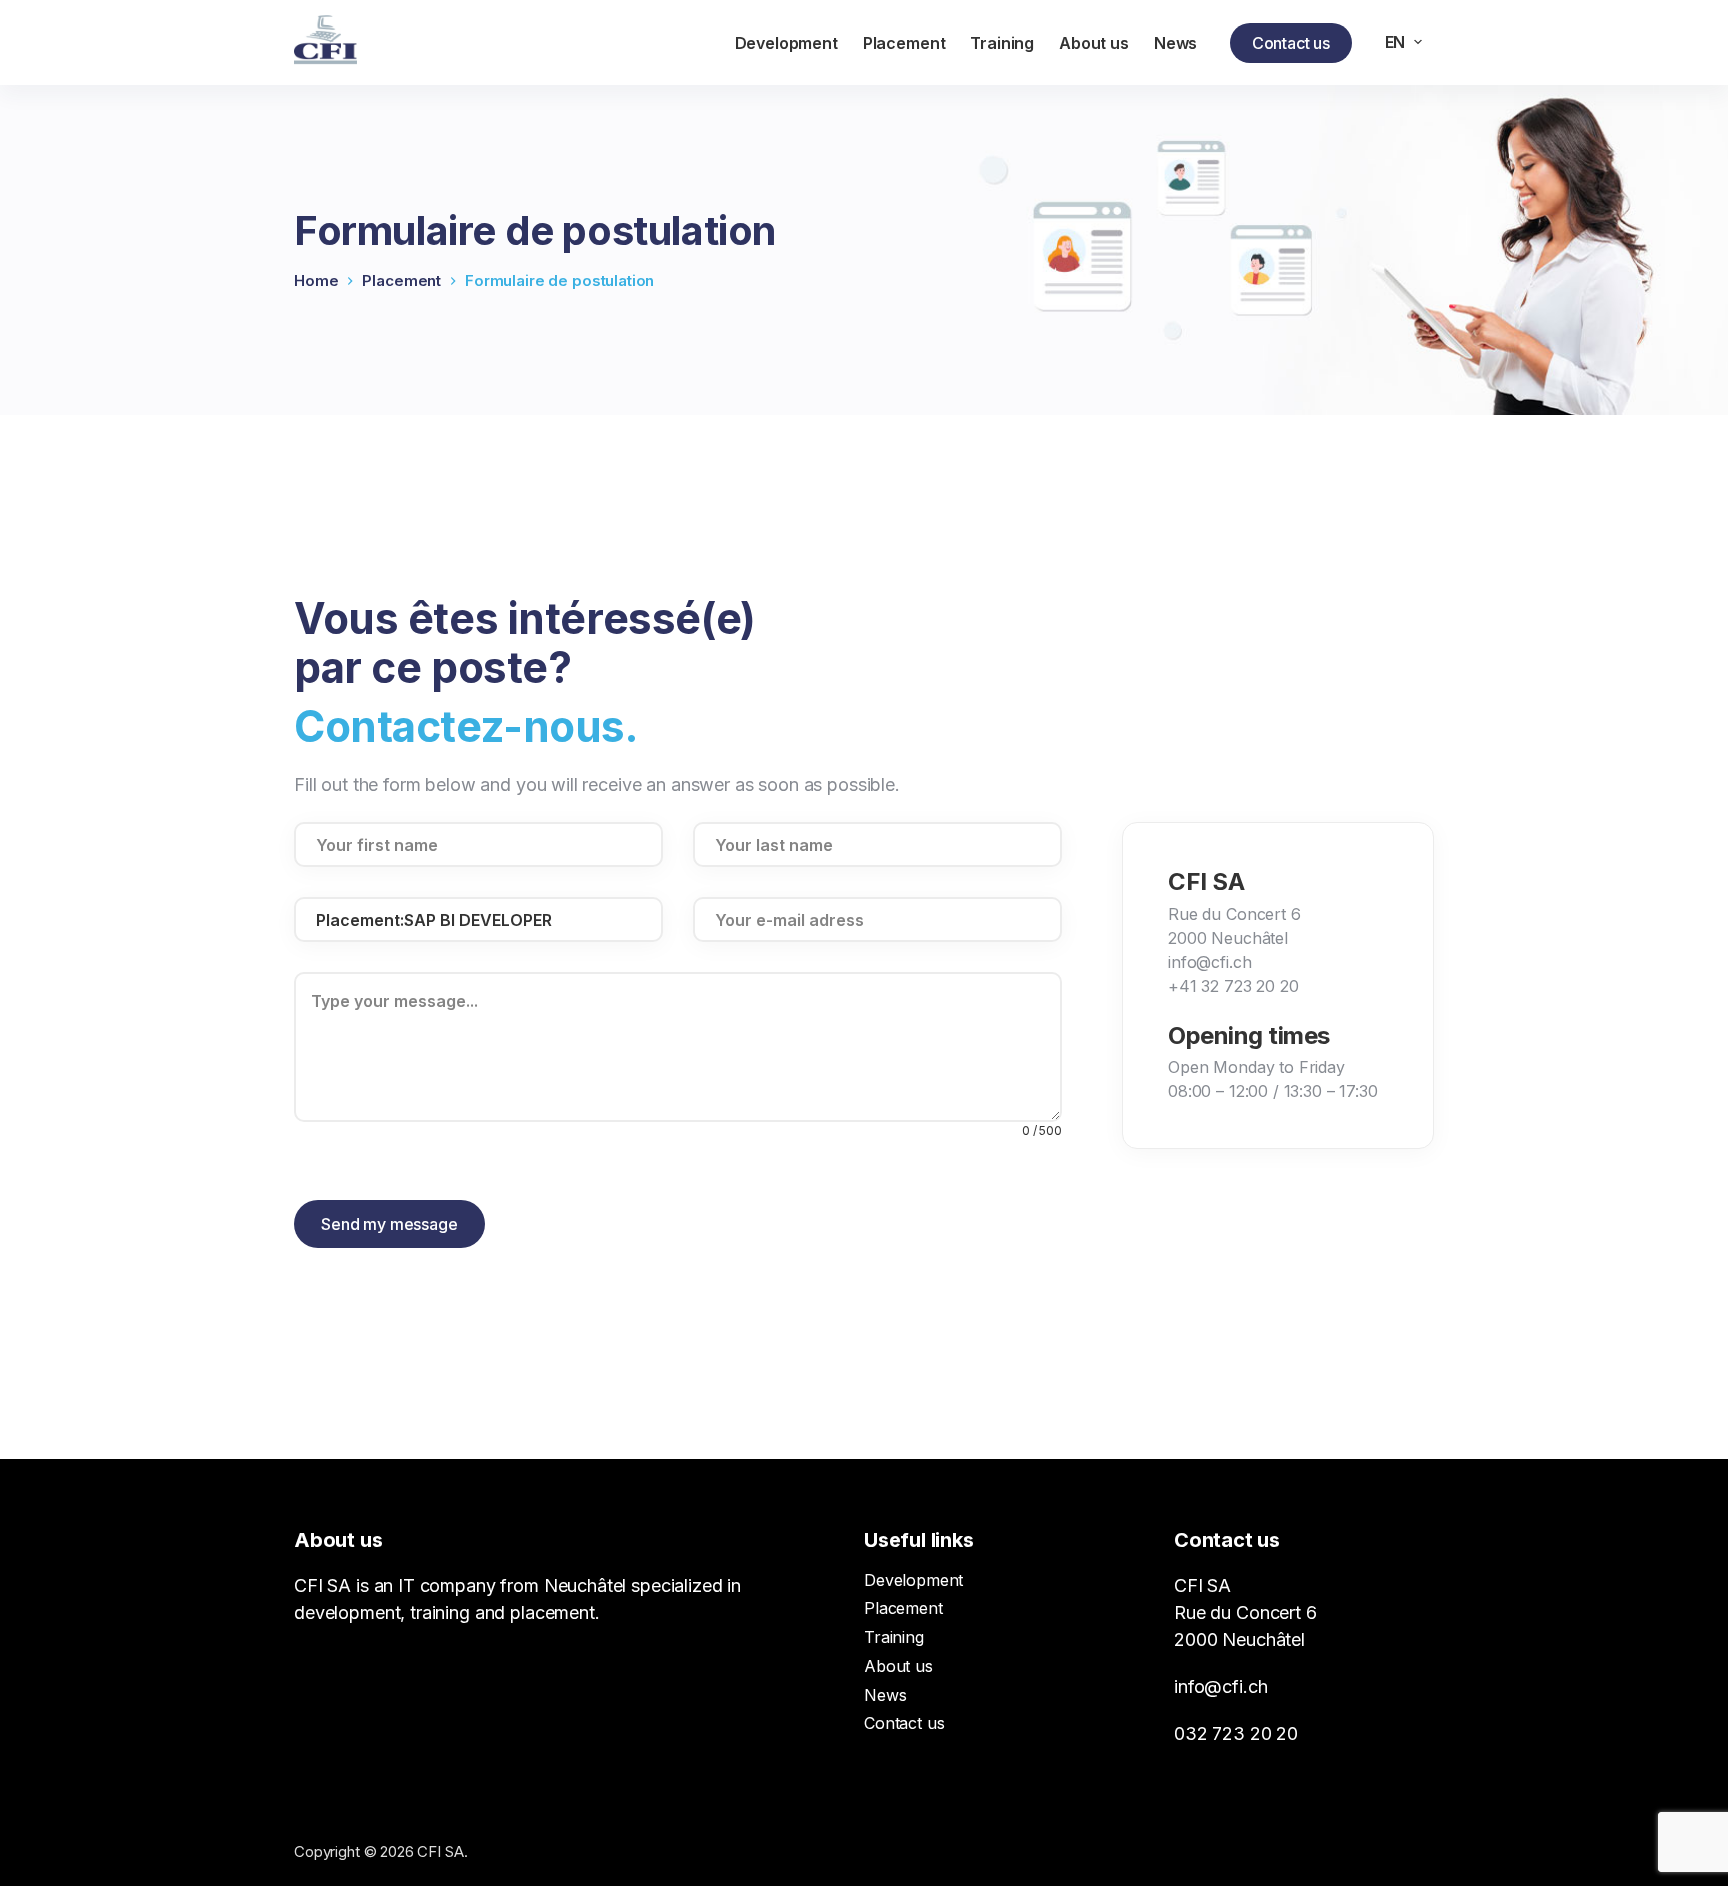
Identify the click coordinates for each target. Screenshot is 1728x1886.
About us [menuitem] (1094, 43)
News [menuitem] (1175, 43)
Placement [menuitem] (904, 43)
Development (913, 1580)
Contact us (1291, 43)
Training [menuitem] (1002, 43)
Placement (903, 1608)
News (885, 1695)
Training (894, 1637)
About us (898, 1666)
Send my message (389, 1224)
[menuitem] (1403, 42)
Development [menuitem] (786, 43)
